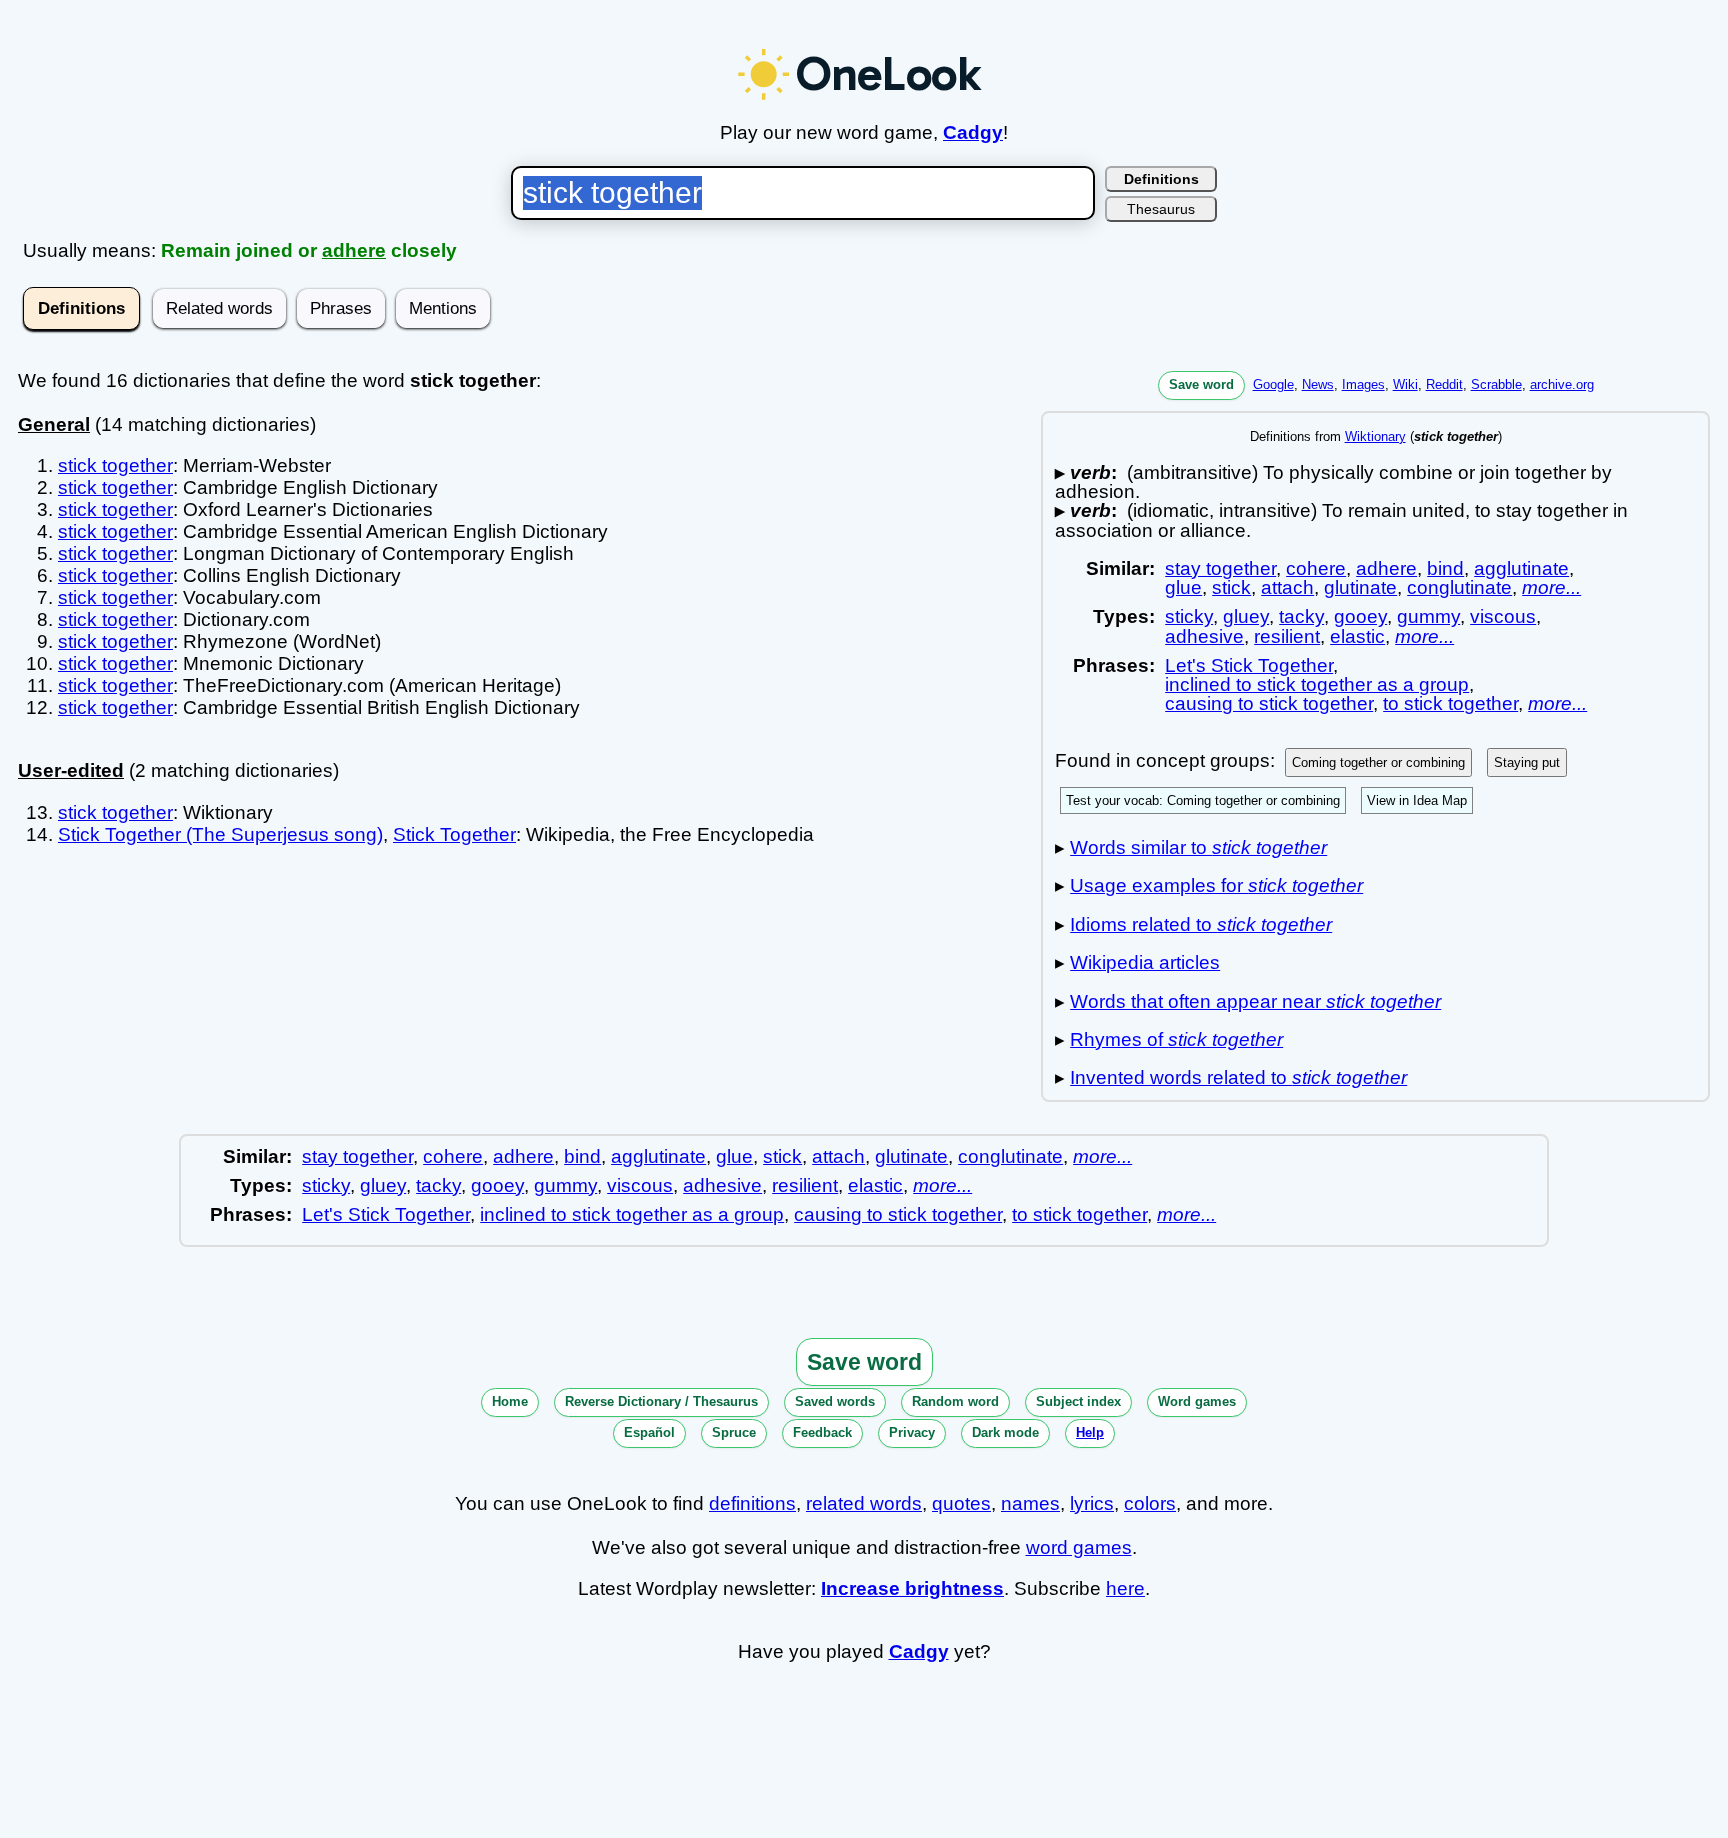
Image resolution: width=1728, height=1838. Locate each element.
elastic (1357, 636)
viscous (1503, 616)
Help (1090, 1432)
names (1030, 1503)
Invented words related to (1238, 1077)
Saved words (835, 1401)
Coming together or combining (1378, 762)
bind (1445, 568)
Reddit (1444, 384)
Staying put (1527, 762)
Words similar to (1198, 847)
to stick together (1450, 703)
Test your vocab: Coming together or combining (1203, 800)
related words (864, 1503)
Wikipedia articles (1145, 962)
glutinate (1360, 587)
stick (1231, 587)
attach (1287, 587)
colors (1150, 1503)
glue (1183, 587)
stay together (1220, 568)
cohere (1316, 568)
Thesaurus (1161, 209)
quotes (961, 1503)
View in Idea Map (1417, 800)
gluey (1246, 616)
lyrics (1092, 1503)
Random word (955, 1401)
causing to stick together (1269, 703)
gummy (1428, 616)
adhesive (1204, 636)
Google (1273, 384)
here (1125, 1588)
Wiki (1405, 384)
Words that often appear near (1255, 1001)
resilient (1287, 636)
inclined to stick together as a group (1317, 684)
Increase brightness (912, 1588)
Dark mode (1005, 1432)
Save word (1201, 384)
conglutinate (1459, 587)
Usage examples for (1216, 885)
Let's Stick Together (1249, 665)
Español (649, 1432)
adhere (354, 250)
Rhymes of (1176, 1039)
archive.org (1562, 384)
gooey (1360, 616)
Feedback (822, 1432)
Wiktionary (1375, 436)
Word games (1197, 1401)
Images (1363, 384)
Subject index (1078, 1401)
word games (1079, 1547)
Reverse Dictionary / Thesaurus (661, 1401)
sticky (1189, 616)
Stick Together (454, 834)
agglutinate (1521, 568)
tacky (1301, 616)
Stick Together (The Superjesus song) (220, 834)
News (1318, 384)
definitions (752, 1503)
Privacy (912, 1432)
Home (510, 1401)
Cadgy (973, 132)
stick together (115, 465)
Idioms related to (1201, 924)
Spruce (734, 1432)
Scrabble (1496, 384)
